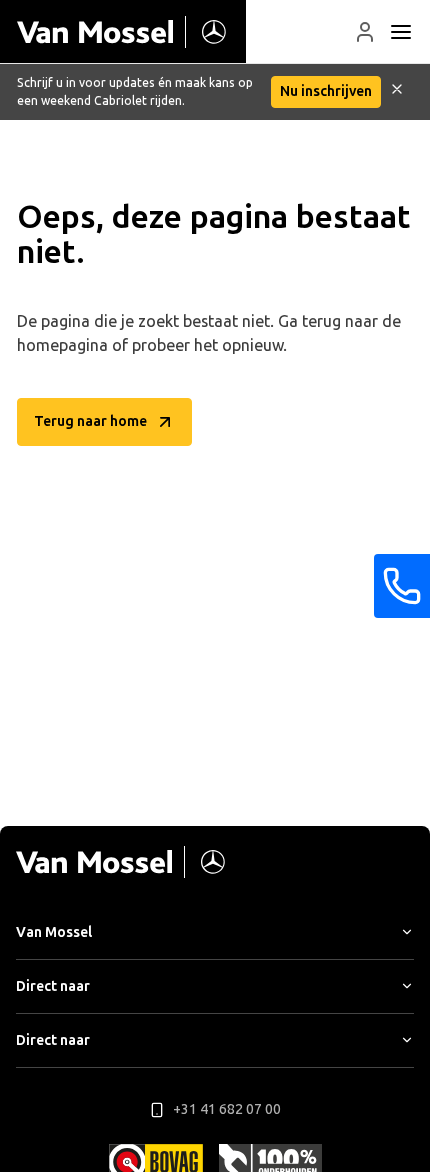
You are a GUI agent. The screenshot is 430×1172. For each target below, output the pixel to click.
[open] (401, 32)
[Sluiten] (397, 92)
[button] (365, 32)
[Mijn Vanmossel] (365, 32)
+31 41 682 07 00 (227, 1109)
